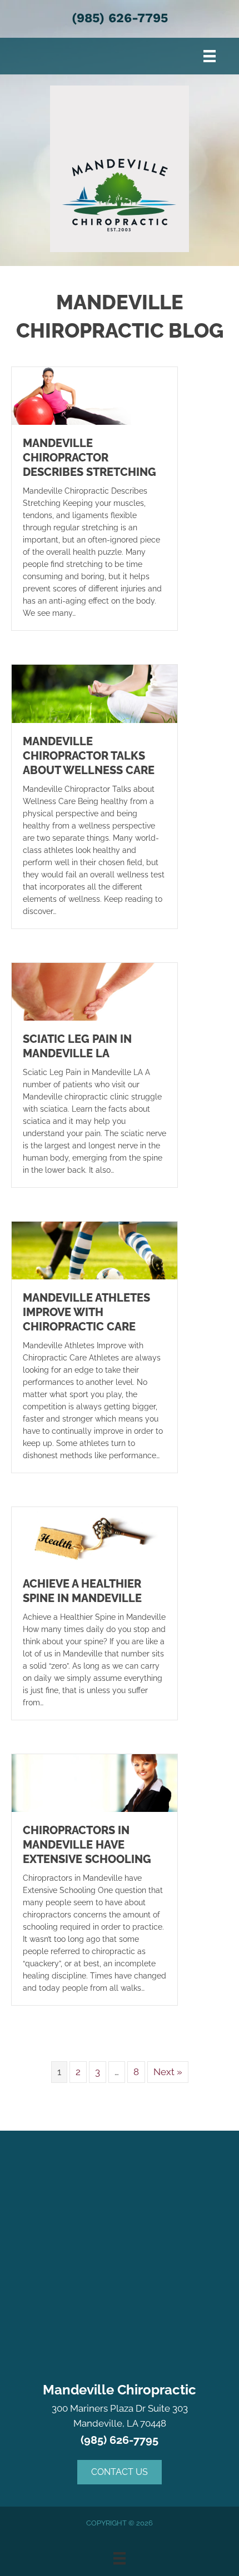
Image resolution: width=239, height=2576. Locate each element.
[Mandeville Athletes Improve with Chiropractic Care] (94, 1250)
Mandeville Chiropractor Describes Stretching (89, 458)
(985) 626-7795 (120, 18)
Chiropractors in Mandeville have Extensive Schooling (87, 1845)
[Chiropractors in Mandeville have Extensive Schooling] (94, 1782)
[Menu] (210, 56)
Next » (168, 2072)
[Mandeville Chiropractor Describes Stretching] (94, 395)
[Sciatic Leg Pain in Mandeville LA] (94, 991)
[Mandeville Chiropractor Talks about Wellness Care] (94, 693)
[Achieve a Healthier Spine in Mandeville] (94, 1535)
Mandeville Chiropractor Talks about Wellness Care (89, 756)
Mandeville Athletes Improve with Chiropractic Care (86, 1312)
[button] (120, 2472)
